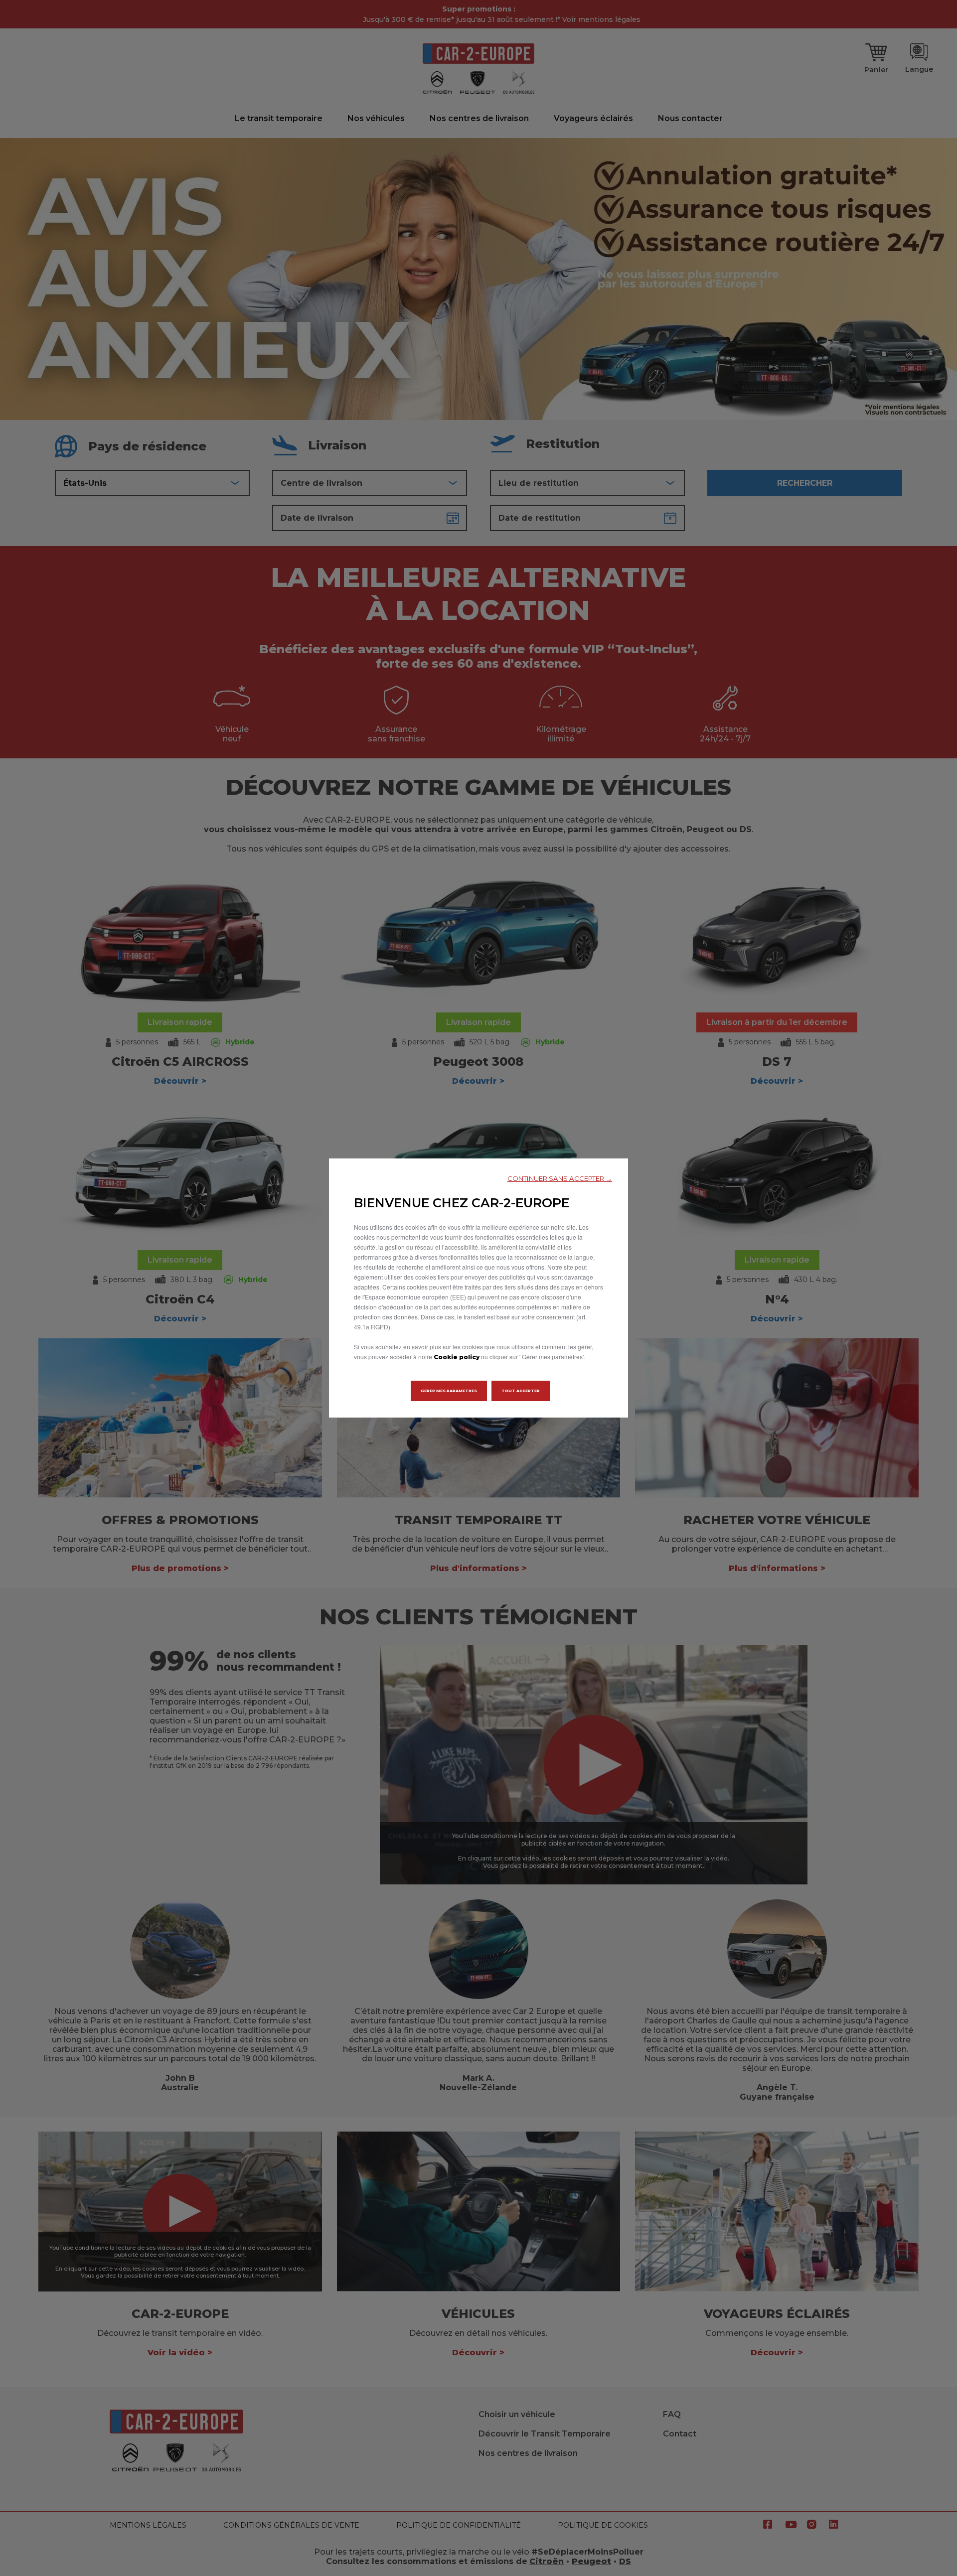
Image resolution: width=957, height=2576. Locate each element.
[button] (560, 1179)
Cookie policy (457, 1357)
